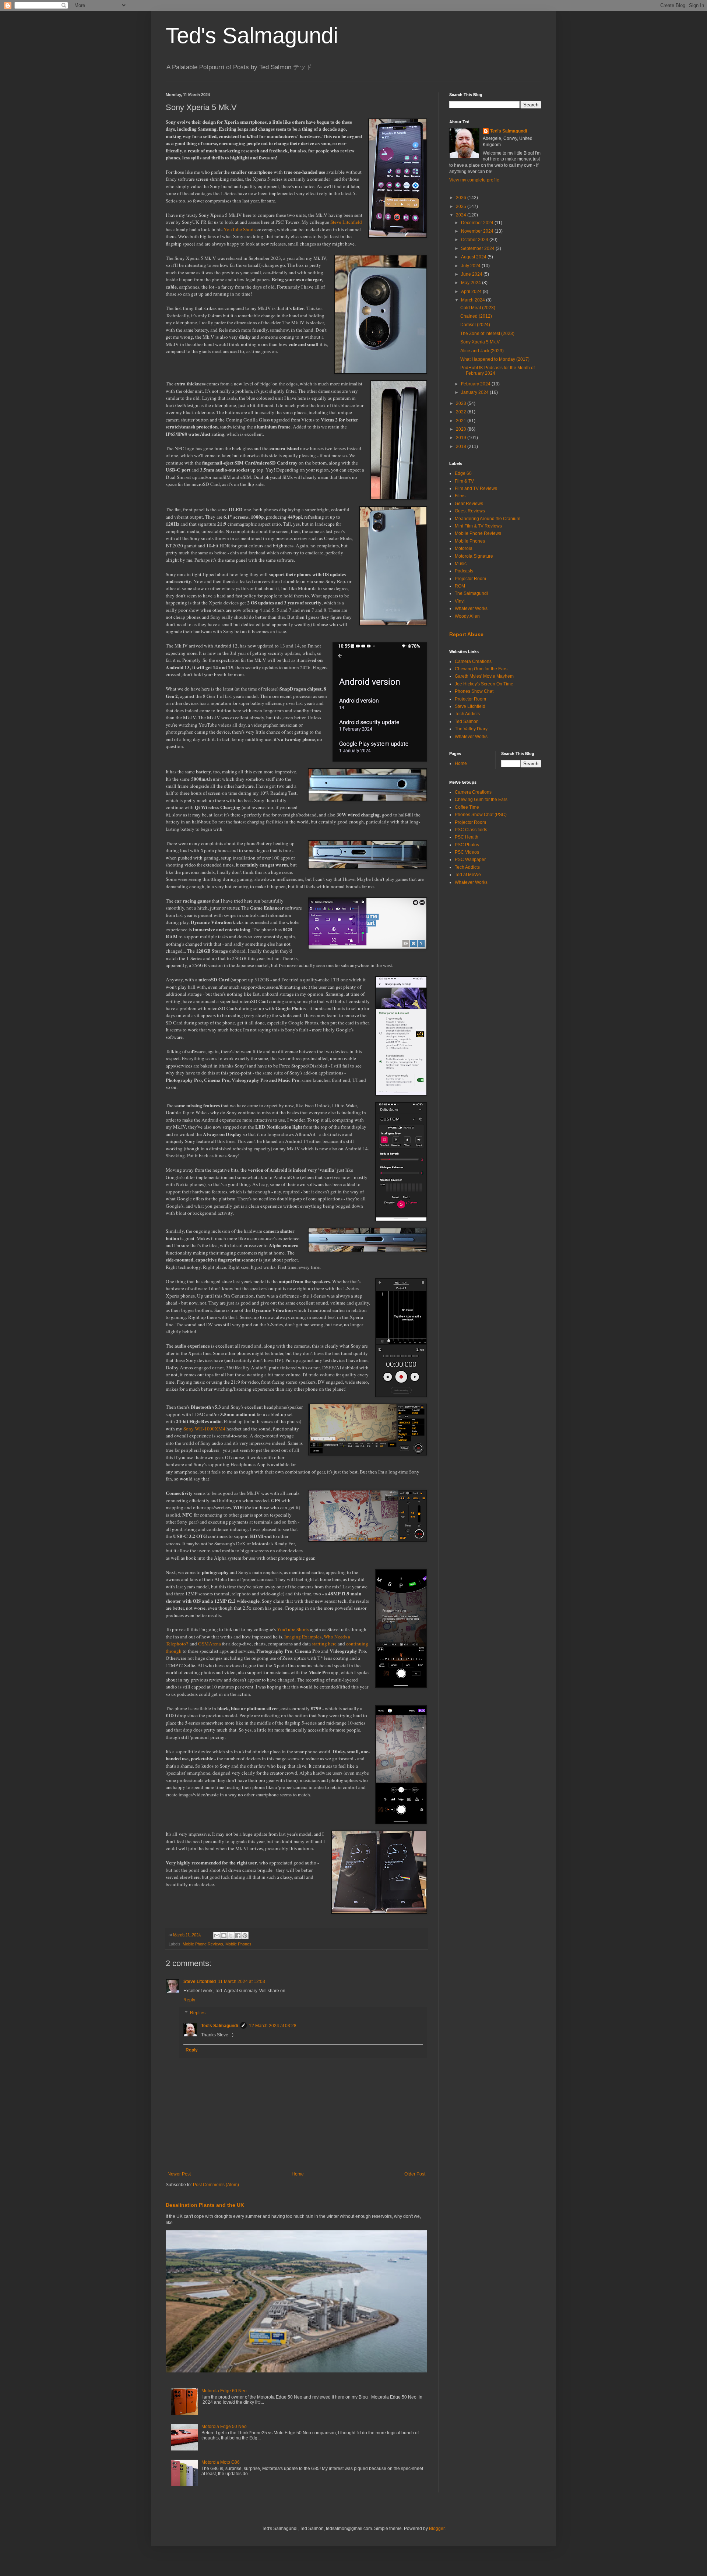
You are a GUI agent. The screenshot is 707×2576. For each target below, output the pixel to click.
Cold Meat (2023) (478, 308)
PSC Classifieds (471, 830)
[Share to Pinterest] (245, 1935)
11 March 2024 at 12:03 (242, 1982)
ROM (460, 586)
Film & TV (464, 481)
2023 (462, 403)
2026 (462, 198)
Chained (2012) (476, 316)
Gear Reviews (469, 504)
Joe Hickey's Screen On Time (484, 684)
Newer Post (179, 2174)
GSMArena (210, 1644)
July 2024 (471, 266)
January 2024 (475, 392)
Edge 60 (463, 473)
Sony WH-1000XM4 (204, 1429)
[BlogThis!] (224, 1935)
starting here (324, 1644)
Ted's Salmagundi (252, 36)
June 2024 (472, 274)
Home (298, 2174)
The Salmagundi (471, 593)
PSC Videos (467, 852)
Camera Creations (473, 661)
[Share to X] (231, 1935)
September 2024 (478, 248)
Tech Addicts (467, 714)
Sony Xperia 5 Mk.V (480, 342)
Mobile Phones (238, 1944)
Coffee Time (467, 807)
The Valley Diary (471, 729)
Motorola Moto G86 (221, 2462)
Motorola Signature (474, 556)
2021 (462, 421)
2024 (462, 215)
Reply (189, 2000)
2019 (462, 438)
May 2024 (472, 283)
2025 (462, 207)
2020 (462, 429)
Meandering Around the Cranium (488, 519)
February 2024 (476, 384)
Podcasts (464, 571)
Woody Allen (467, 616)
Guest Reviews (470, 511)
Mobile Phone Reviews (203, 1944)
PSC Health (467, 837)
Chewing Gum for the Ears (481, 669)
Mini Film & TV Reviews (478, 526)
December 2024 (478, 223)
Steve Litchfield (346, 222)
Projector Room (470, 579)
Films (460, 496)
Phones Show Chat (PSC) (481, 815)
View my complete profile (474, 180)
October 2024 (475, 240)
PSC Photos (467, 845)
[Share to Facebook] (238, 1935)
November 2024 (478, 231)
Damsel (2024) (475, 325)
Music (461, 564)
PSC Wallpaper (470, 860)
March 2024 (474, 300)
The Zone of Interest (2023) (487, 334)
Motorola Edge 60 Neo (224, 2391)
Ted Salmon (467, 721)
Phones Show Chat (474, 691)
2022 (462, 412)
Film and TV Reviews (476, 488)
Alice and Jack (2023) (482, 351)
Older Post (415, 2174)
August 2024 (474, 257)
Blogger (437, 2529)
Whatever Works (471, 608)
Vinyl (460, 601)
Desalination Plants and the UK (205, 2205)
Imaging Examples (303, 1637)
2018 (462, 447)
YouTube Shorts (240, 229)
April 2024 (472, 292)
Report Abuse (466, 634)
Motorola (464, 548)
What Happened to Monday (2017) (495, 359)
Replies (198, 2013)
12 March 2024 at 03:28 (273, 2026)
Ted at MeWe (468, 875)
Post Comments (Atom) (216, 2185)
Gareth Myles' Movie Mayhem (484, 676)
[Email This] (217, 1935)
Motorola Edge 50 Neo (224, 2427)
